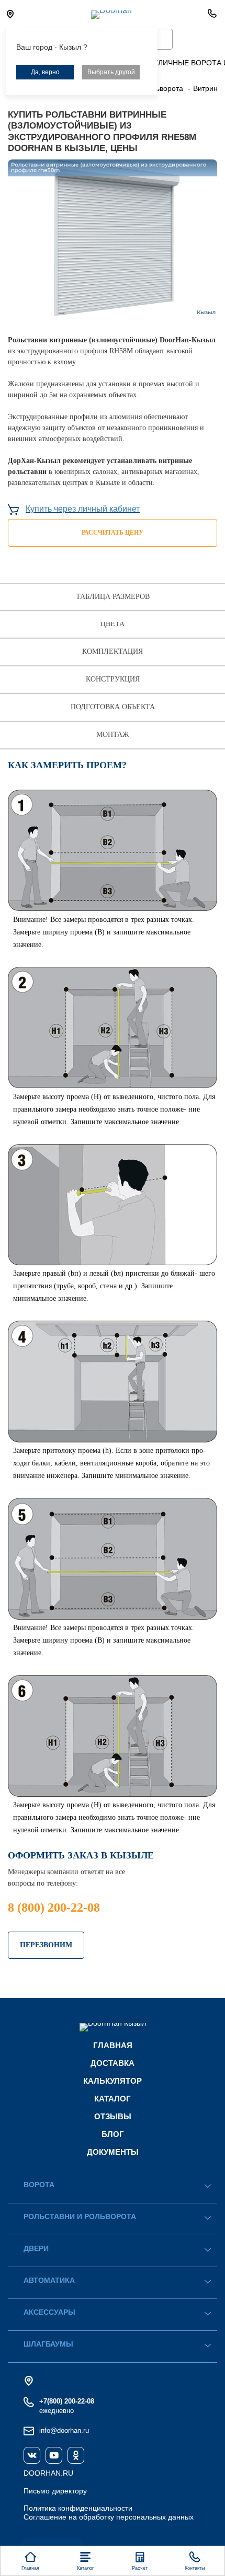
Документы (113, 2152)
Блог (113, 2134)
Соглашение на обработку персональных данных (109, 2517)
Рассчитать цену (113, 533)
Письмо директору (55, 2491)
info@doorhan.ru (64, 2430)
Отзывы (113, 2116)
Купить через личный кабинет (83, 509)
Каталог (113, 2099)
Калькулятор (113, 2081)
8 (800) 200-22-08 (54, 1908)
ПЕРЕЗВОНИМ (46, 1945)
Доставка (113, 2063)
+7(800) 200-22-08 (67, 2401)
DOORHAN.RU (48, 2473)
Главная (113, 2045)
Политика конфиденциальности (78, 2508)
